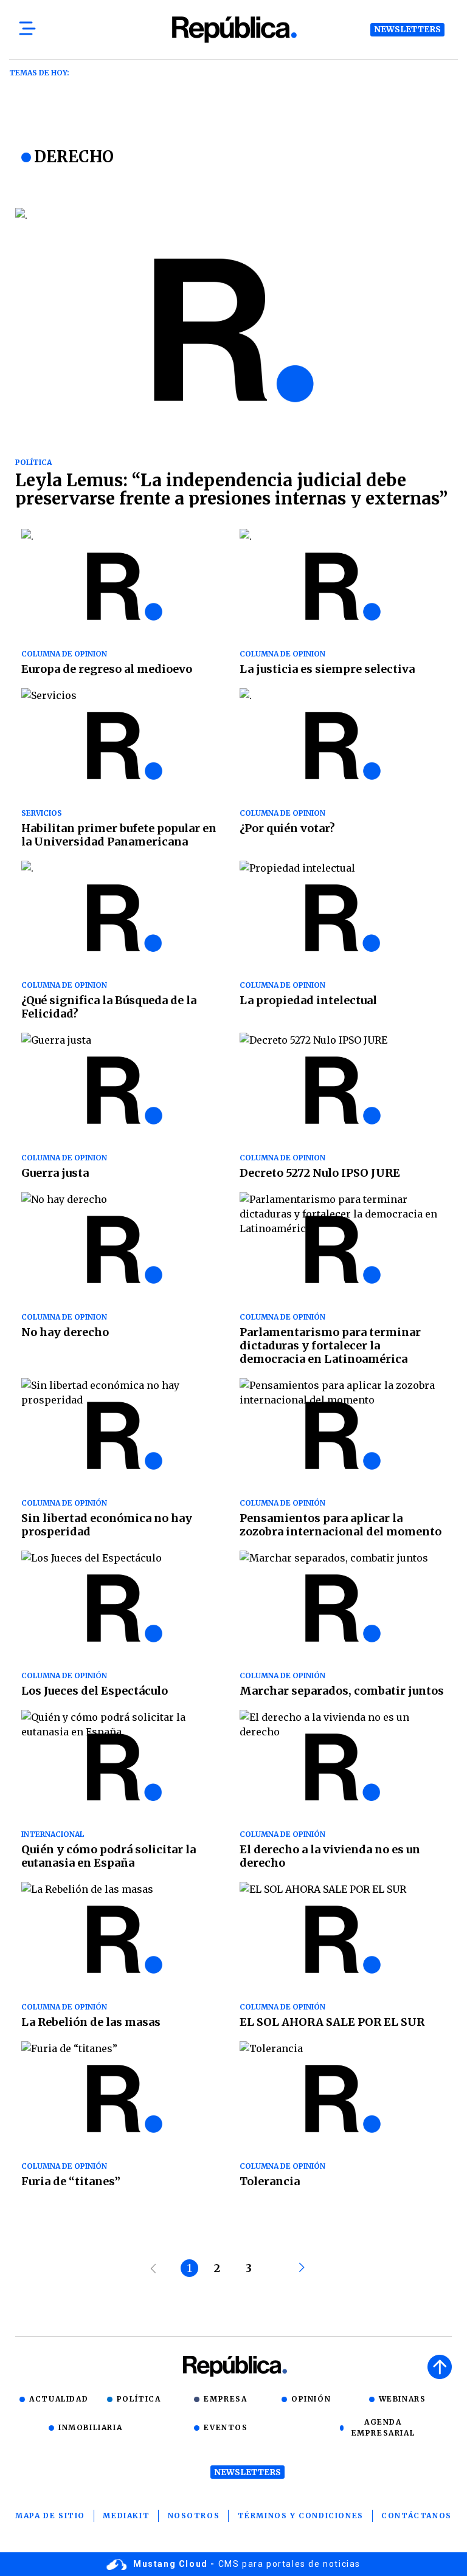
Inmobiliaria (90, 2427)
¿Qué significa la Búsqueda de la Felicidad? (109, 1007)
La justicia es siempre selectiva (327, 669)
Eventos (226, 2427)
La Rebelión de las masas (91, 2022)
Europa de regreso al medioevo (107, 669)
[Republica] (233, 29)
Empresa (225, 2399)
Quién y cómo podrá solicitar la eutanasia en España (109, 1856)
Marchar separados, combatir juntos (342, 1691)
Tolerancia (270, 2181)
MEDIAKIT (126, 2516)
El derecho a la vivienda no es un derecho (330, 1856)
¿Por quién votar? (287, 828)
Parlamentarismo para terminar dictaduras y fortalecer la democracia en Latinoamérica (330, 1345)
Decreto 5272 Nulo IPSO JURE (320, 1173)
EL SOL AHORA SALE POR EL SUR (332, 2022)
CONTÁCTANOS (417, 2516)
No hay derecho (65, 1332)
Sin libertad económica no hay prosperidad (107, 1525)
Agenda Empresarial (383, 2427)
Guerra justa (55, 1173)
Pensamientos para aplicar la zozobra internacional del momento (341, 1525)
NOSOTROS (194, 2516)
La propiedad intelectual (308, 1000)
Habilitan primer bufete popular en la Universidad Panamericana (119, 835)
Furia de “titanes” (71, 2181)
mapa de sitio (50, 2516)
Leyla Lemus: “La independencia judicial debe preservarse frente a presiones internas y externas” (231, 489)
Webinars (403, 2399)
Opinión (311, 2399)
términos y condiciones (301, 2516)
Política (139, 2399)
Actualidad (59, 2399)
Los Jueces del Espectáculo (95, 1691)
